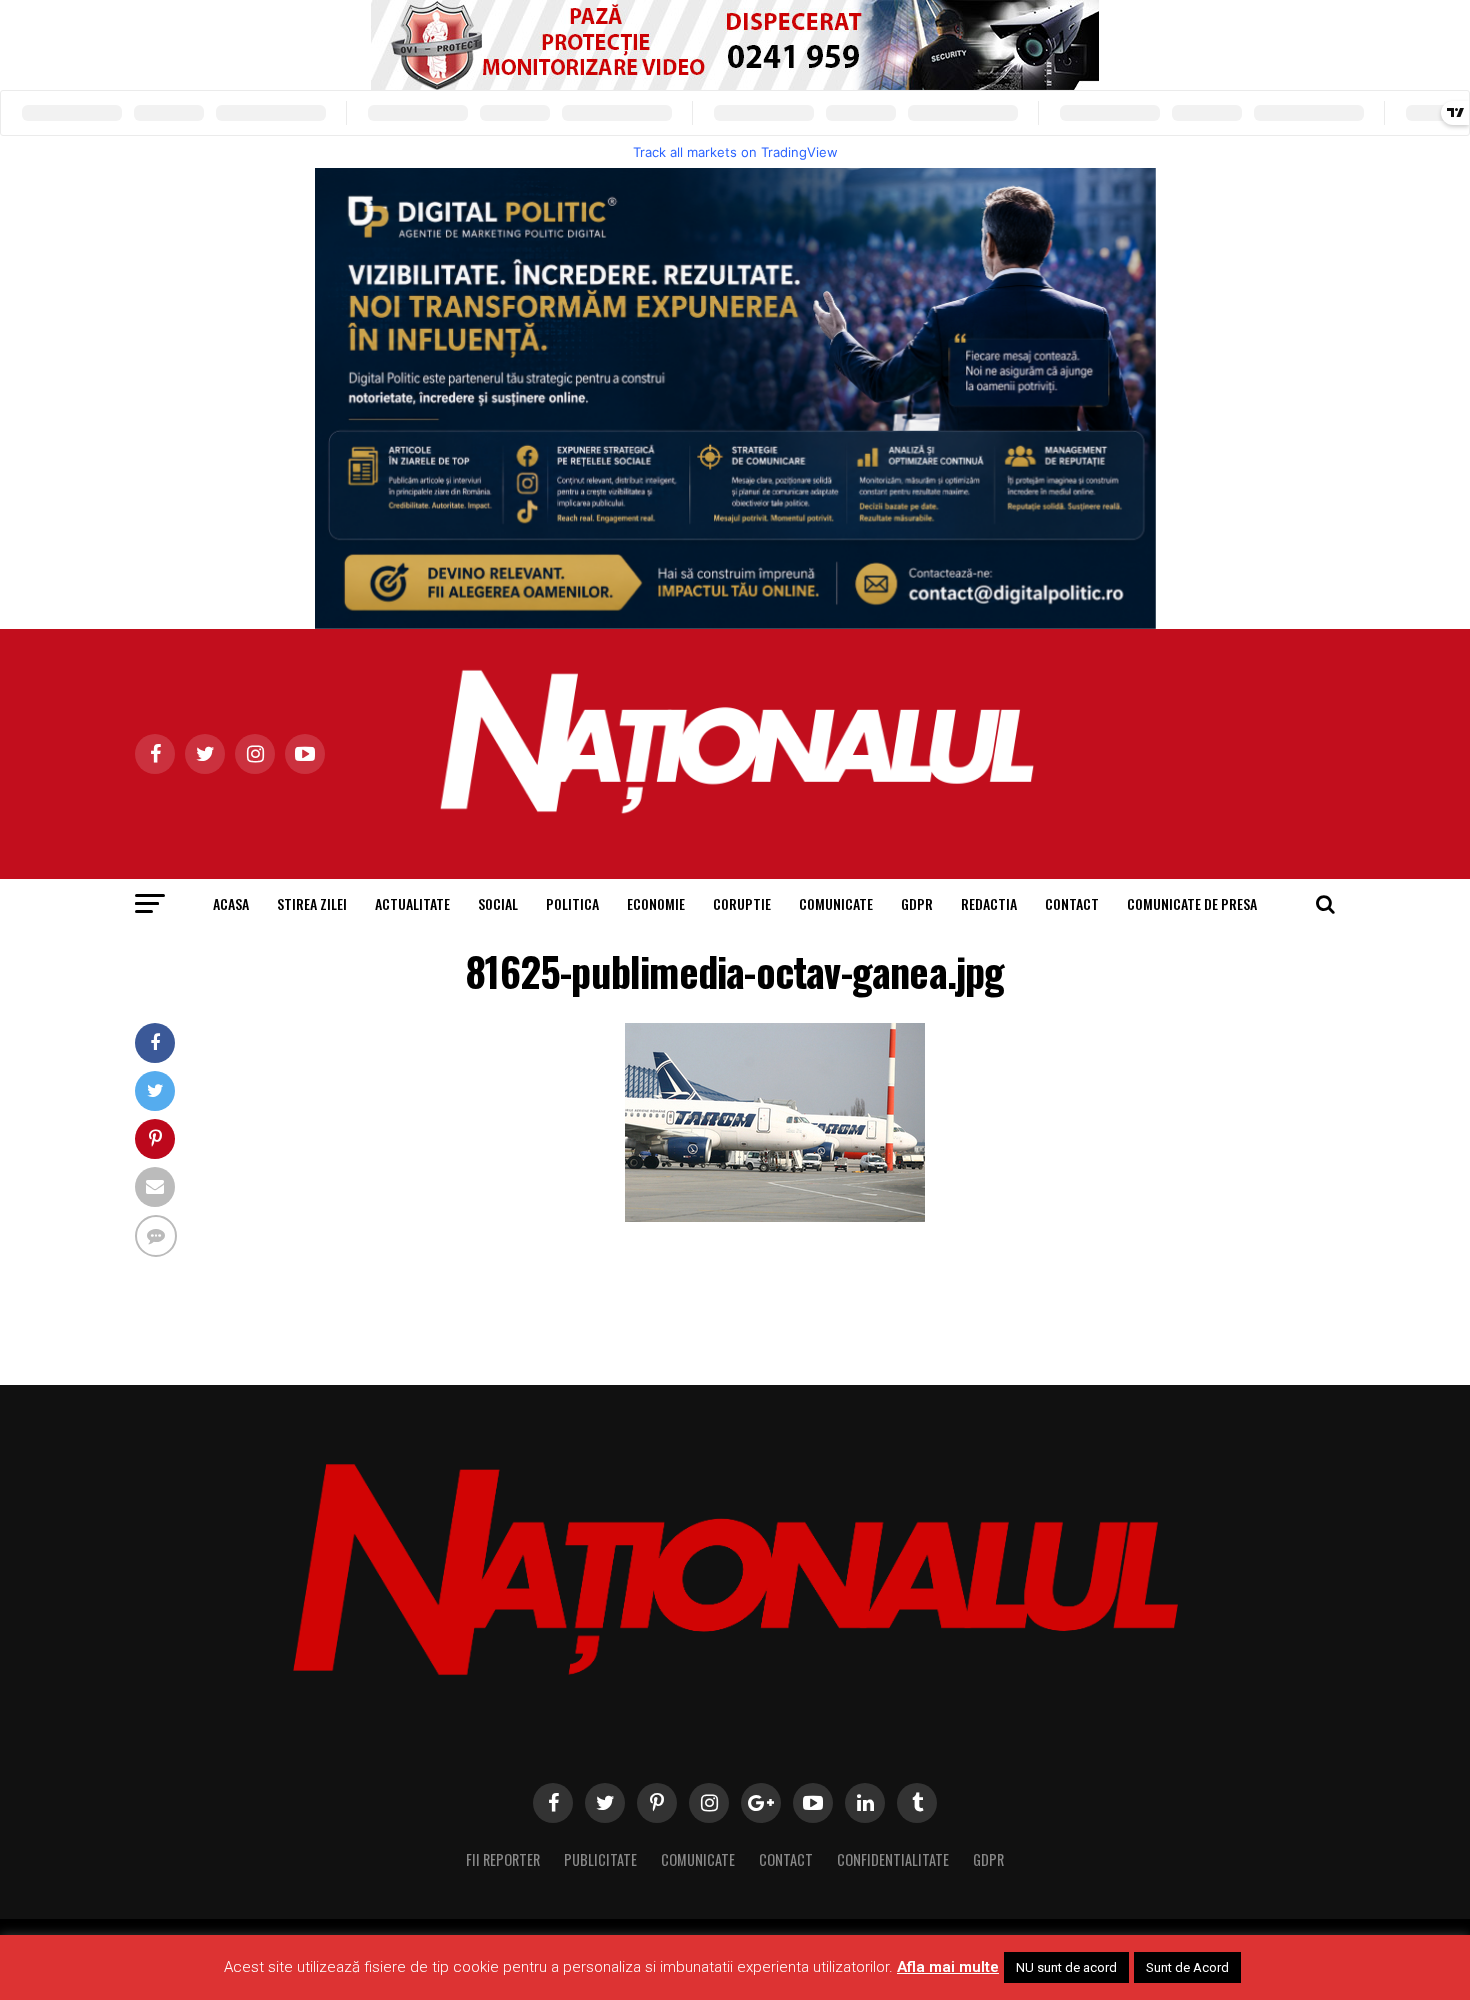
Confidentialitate (893, 1859)
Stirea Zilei (312, 903)
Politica (572, 903)
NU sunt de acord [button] (1066, 1967)
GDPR (917, 903)
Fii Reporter (503, 1859)
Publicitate (600, 1859)
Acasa (231, 903)
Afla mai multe (948, 1967)
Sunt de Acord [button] (1187, 1967)
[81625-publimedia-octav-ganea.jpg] (775, 1216)
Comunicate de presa (1192, 903)
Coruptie (742, 903)
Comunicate (836, 903)
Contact (1072, 903)
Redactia (989, 903)
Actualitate (412, 903)
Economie (656, 903)
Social (498, 903)
